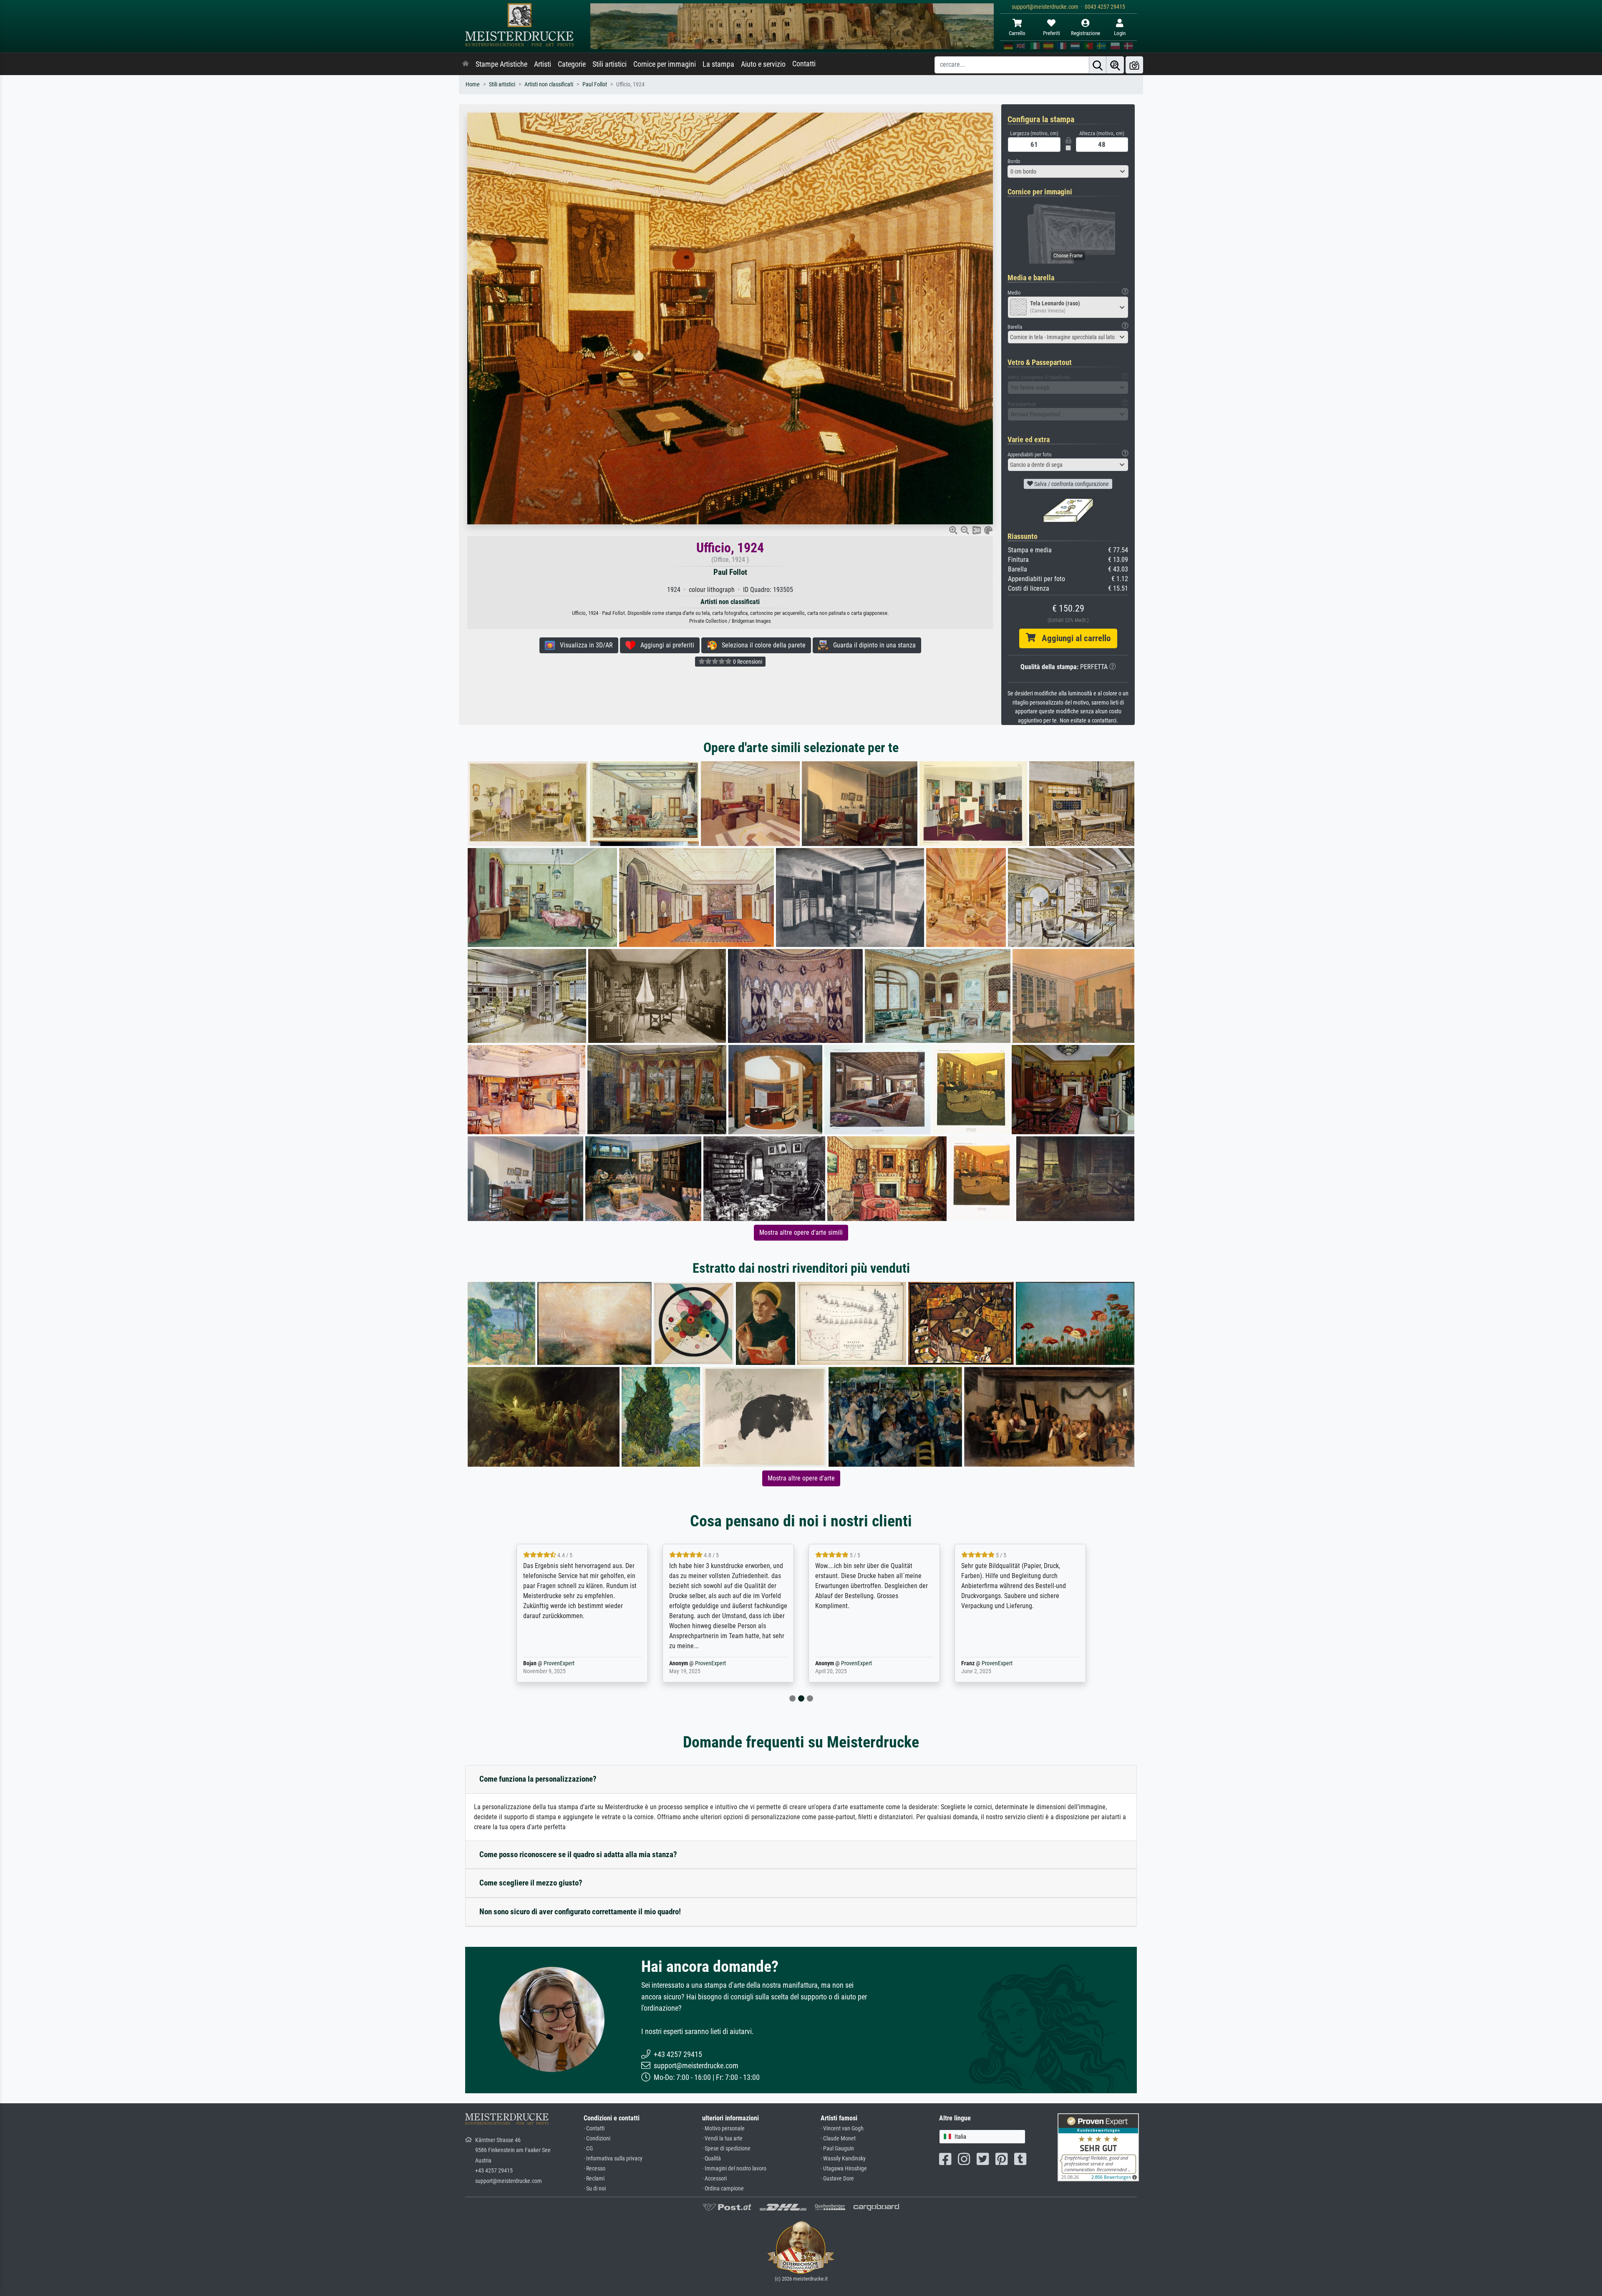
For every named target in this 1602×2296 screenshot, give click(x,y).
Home (473, 84)
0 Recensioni (747, 662)
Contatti (804, 64)
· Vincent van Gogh (842, 2129)
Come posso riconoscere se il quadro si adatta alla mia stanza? (578, 1854)
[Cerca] (1098, 65)
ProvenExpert (564, 1663)
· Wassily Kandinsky (843, 2159)
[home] (466, 64)
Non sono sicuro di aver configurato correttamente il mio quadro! (580, 1912)
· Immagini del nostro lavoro (734, 2169)
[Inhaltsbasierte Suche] (1115, 65)
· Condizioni (597, 2139)
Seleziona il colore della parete (761, 645)
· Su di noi (595, 2189)
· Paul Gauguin (837, 2149)
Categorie (572, 64)
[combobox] (1068, 171)
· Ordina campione (723, 2189)
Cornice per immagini (665, 64)
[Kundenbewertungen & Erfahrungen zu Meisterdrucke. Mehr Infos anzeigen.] (1098, 2146)
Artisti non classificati (549, 84)
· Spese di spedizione (726, 2149)
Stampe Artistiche (501, 64)
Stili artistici (610, 64)
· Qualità (712, 2159)
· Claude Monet (838, 2139)
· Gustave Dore (837, 2179)
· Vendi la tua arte (722, 2139)
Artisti (543, 64)
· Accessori (714, 2179)
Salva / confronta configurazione (1071, 484)
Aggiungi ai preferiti (665, 645)
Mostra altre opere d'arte (801, 1478)
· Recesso (594, 2169)
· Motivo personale (723, 2129)
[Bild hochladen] (1134, 65)
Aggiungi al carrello (1073, 638)
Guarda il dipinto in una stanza (872, 645)
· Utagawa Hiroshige (844, 2169)
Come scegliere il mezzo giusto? (531, 1883)
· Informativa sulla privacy (613, 2159)
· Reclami (594, 2179)
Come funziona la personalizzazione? (538, 1779)
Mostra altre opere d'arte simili (801, 1232)
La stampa (718, 64)
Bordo (1014, 161)
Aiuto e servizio (763, 64)
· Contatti (594, 2129)
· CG (588, 2149)
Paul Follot (595, 84)
